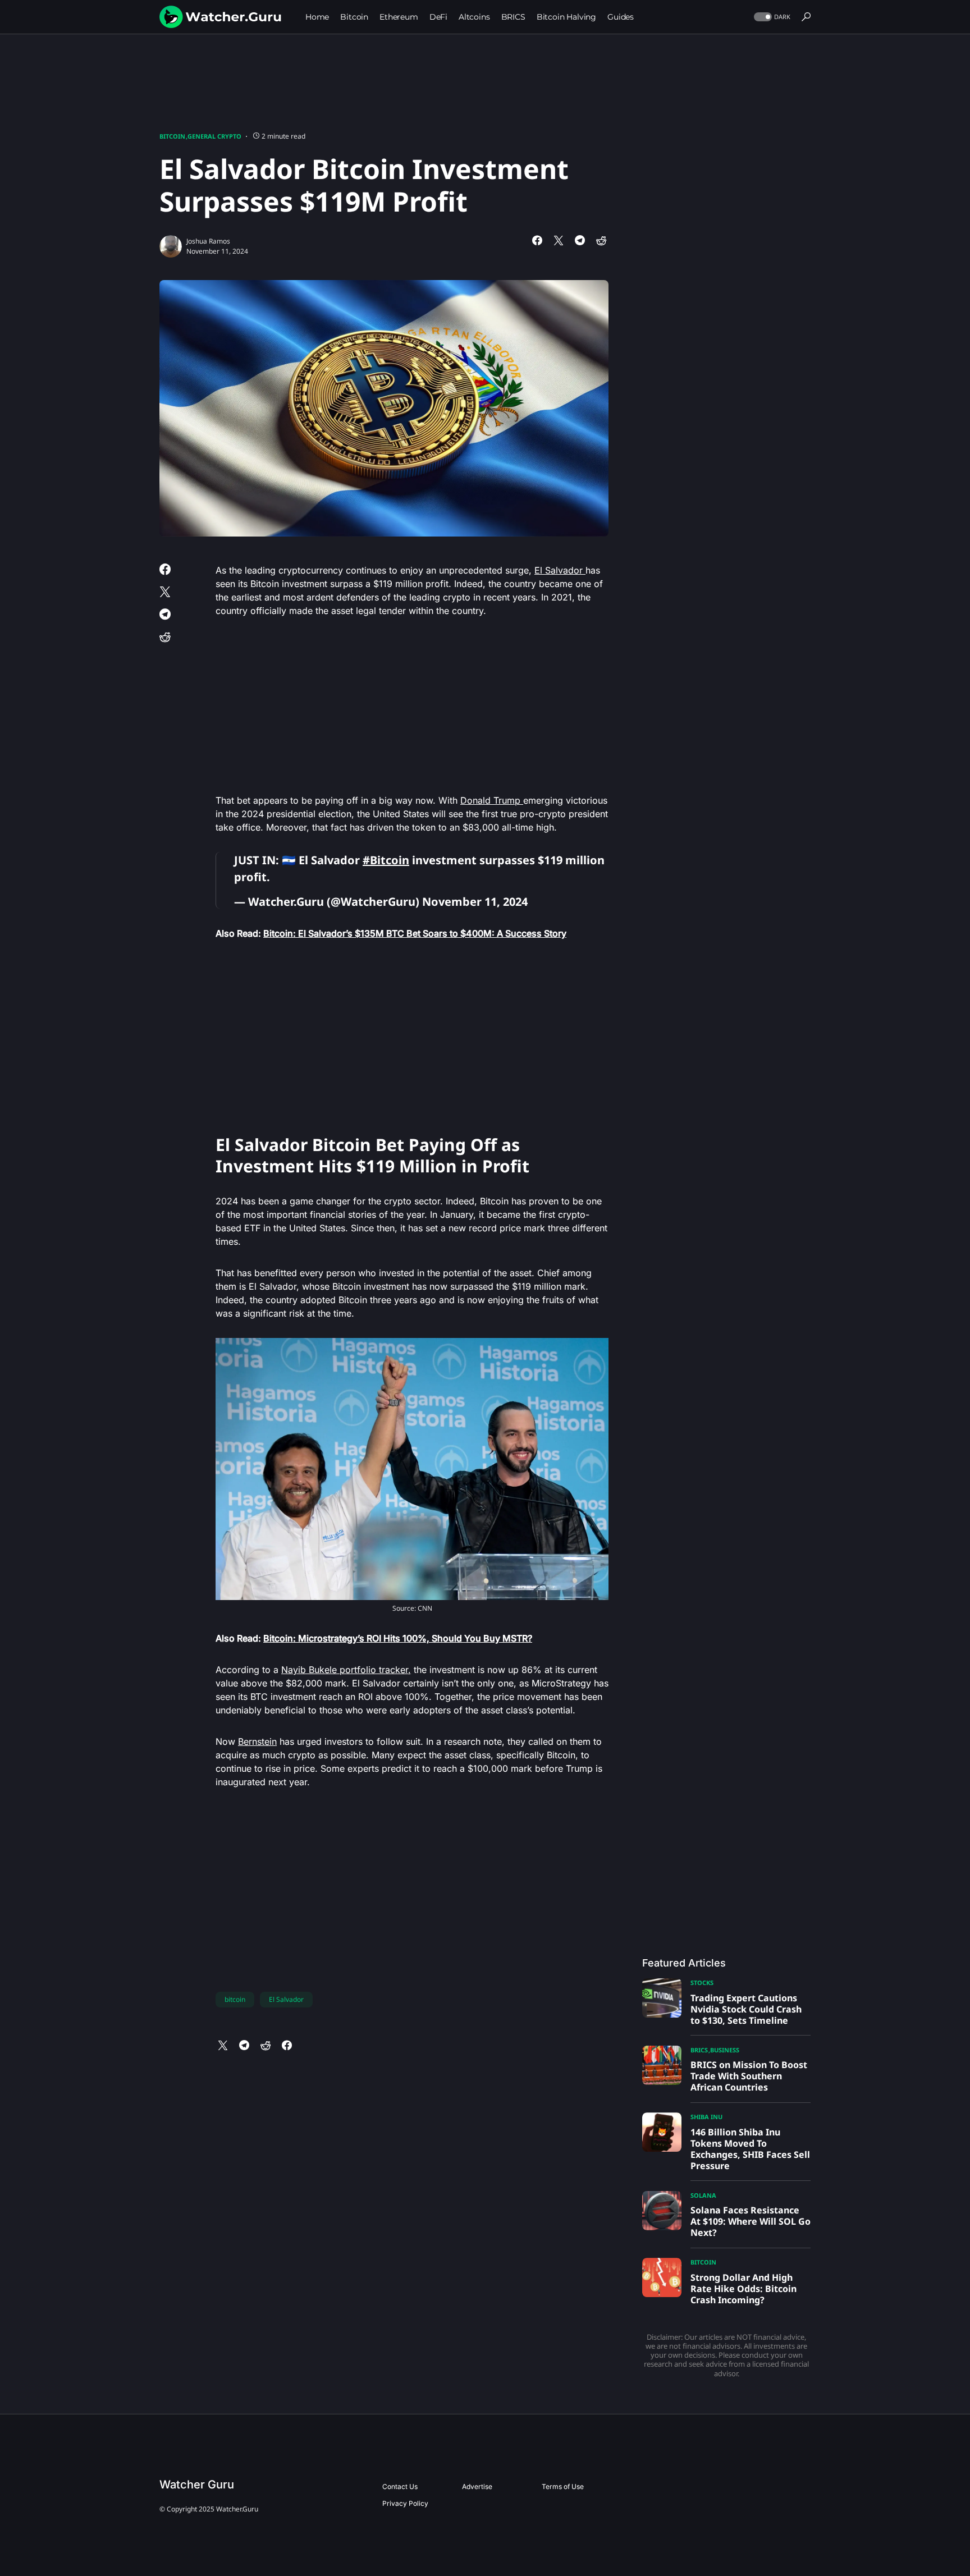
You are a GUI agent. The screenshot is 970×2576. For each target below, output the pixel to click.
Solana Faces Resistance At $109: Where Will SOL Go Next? (751, 2221)
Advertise (477, 2486)
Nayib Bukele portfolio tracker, (346, 1670)
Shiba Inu (706, 2117)
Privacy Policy (405, 2503)
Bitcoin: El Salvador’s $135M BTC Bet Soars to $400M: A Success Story (415, 933)
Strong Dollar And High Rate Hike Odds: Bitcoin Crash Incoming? (743, 2289)
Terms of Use (563, 2486)
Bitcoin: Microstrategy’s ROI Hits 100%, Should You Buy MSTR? (398, 1638)
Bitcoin (172, 136)
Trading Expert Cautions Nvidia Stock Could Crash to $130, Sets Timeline (746, 2009)
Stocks (702, 1983)
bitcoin (235, 1999)
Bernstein (257, 1741)
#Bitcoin (386, 860)
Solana (703, 2195)
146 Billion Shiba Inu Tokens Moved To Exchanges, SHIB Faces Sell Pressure (750, 2149)
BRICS (699, 2050)
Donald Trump (492, 800)
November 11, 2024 (475, 902)
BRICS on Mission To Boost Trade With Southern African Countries (749, 2076)
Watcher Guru (197, 2485)
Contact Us (400, 2486)
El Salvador (560, 570)
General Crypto (214, 136)
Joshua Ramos (208, 241)
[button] (771, 17)
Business (725, 2050)
